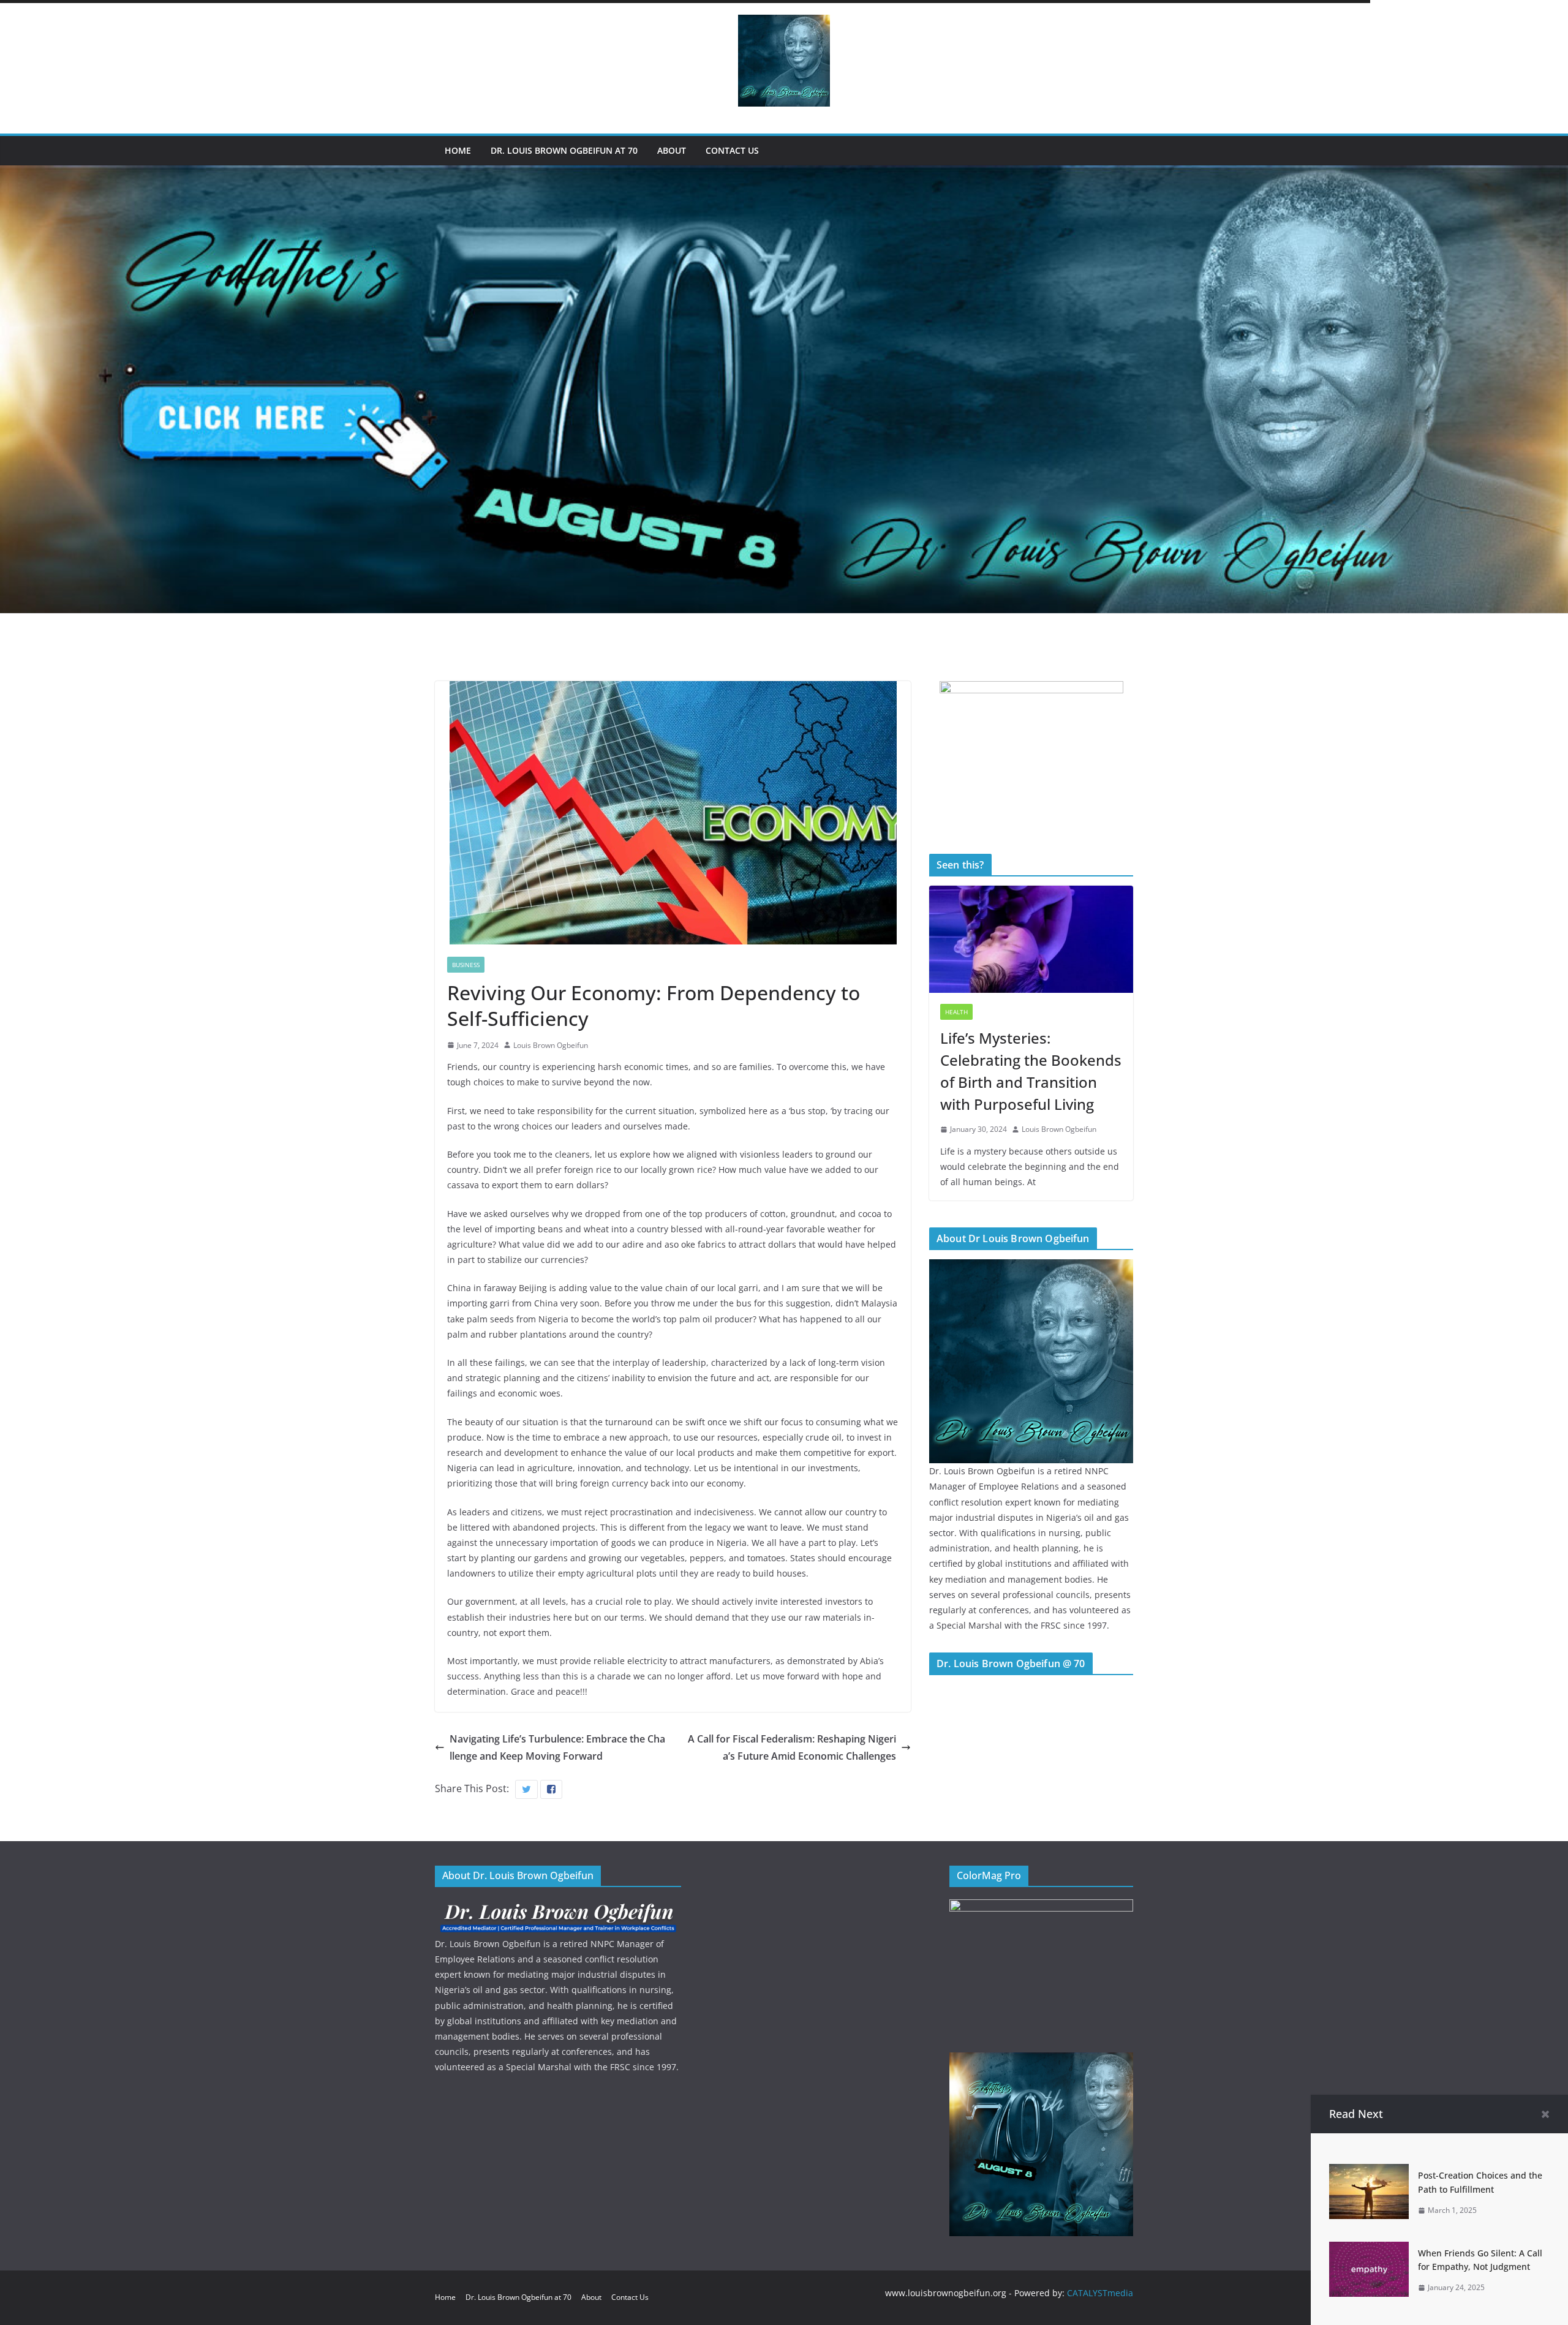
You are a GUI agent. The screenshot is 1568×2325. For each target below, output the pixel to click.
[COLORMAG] (558, 1907)
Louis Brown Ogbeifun (551, 1045)
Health (956, 1012)
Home (458, 150)
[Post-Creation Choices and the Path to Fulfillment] (1369, 2172)
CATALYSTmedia (1100, 2293)
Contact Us (732, 150)
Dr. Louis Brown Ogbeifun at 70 (564, 150)
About (672, 150)
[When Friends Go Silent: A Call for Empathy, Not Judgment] (1369, 2250)
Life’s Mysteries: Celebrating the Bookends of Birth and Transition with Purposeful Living (1031, 1071)
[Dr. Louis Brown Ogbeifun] (1031, 1267)
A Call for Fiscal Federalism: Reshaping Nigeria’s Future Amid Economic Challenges (792, 1748)
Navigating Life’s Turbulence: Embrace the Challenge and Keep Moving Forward (557, 1748)
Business (466, 965)
